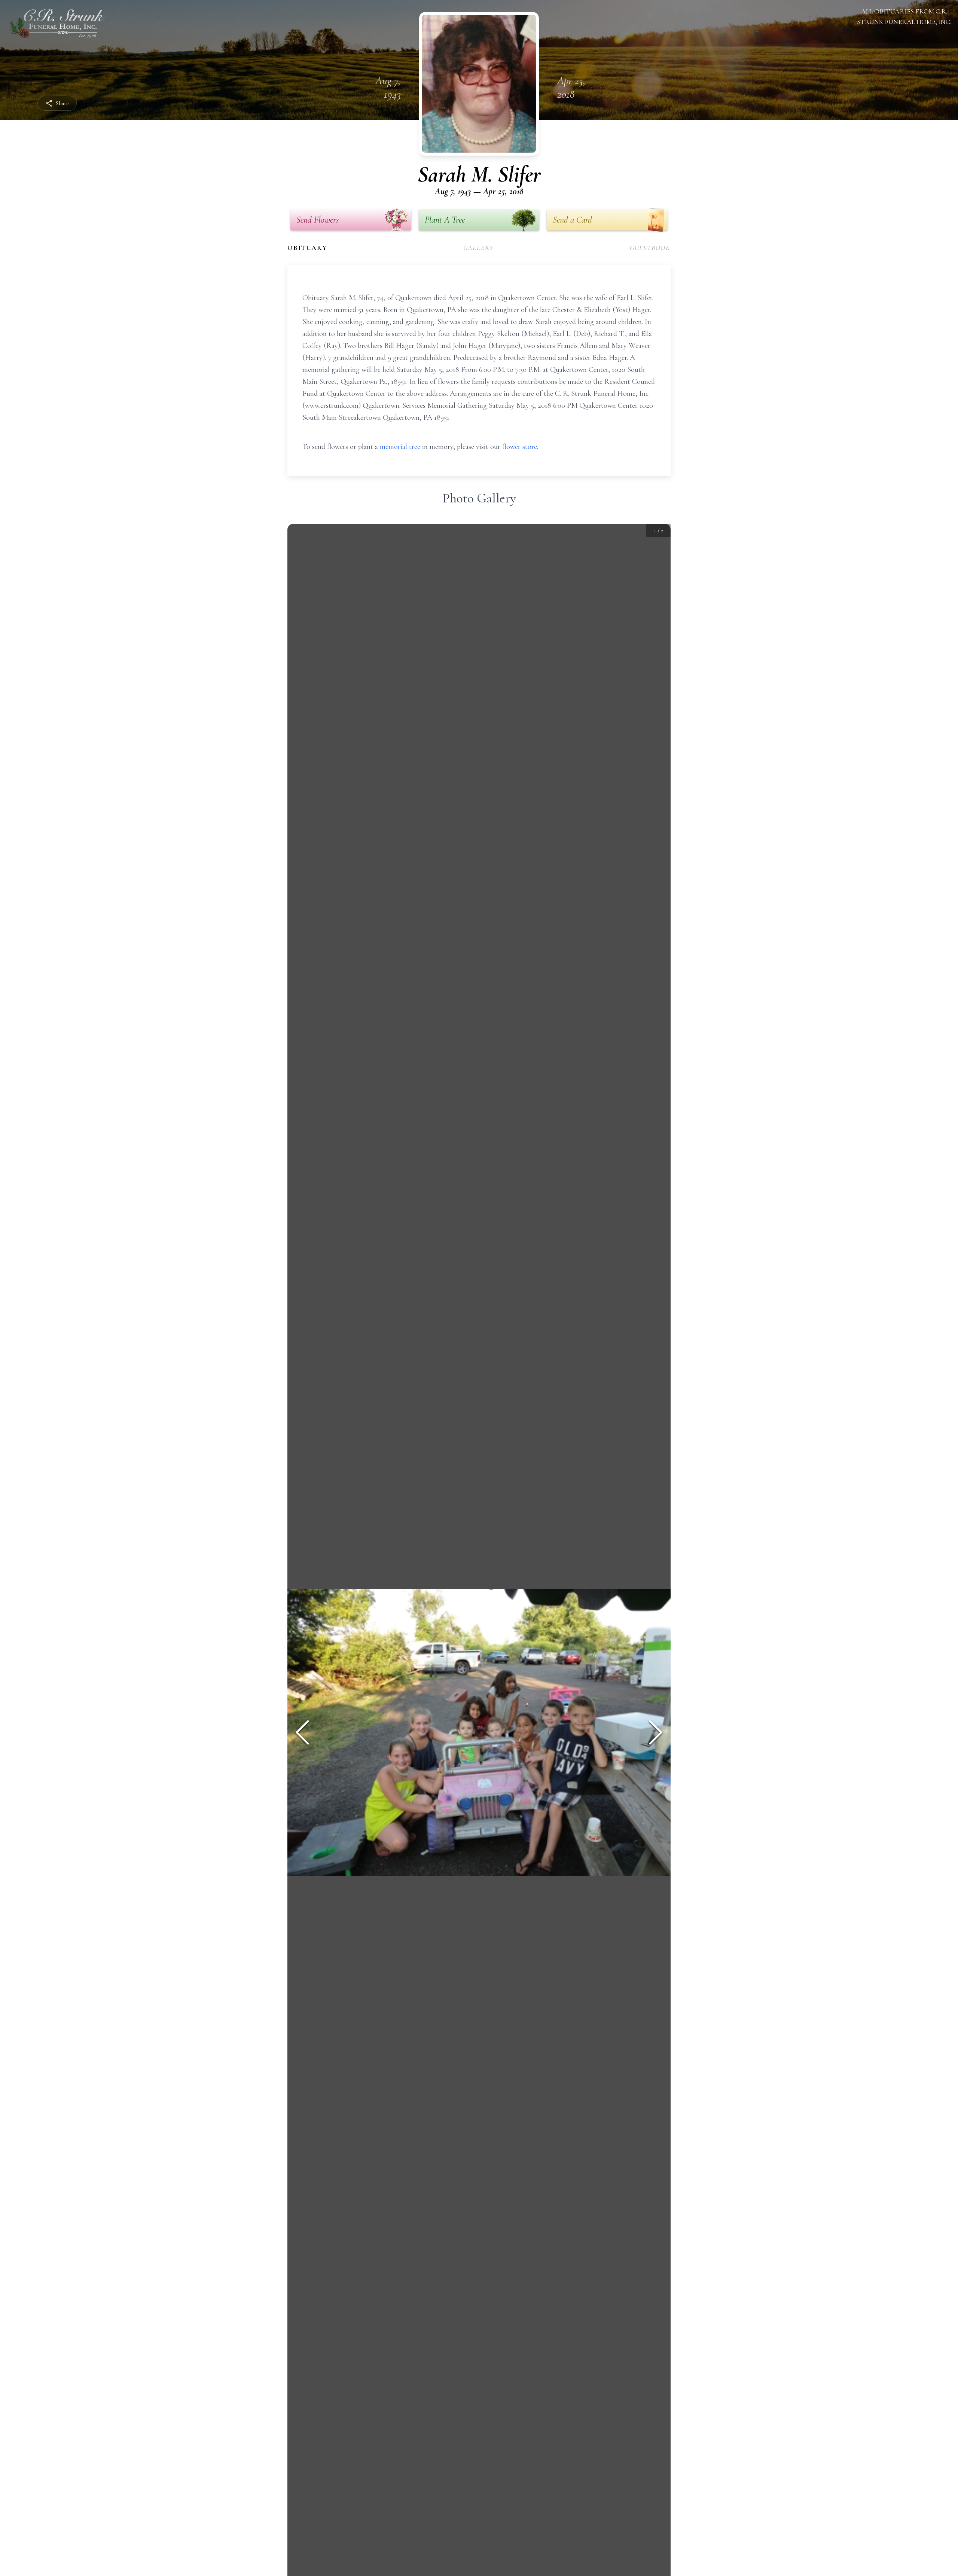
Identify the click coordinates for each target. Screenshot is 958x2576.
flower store (520, 447)
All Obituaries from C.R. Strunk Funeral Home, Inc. (904, 16)
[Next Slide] (656, 1732)
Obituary (307, 248)
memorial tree (400, 447)
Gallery (479, 248)
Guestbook (650, 248)
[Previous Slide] (302, 1732)
